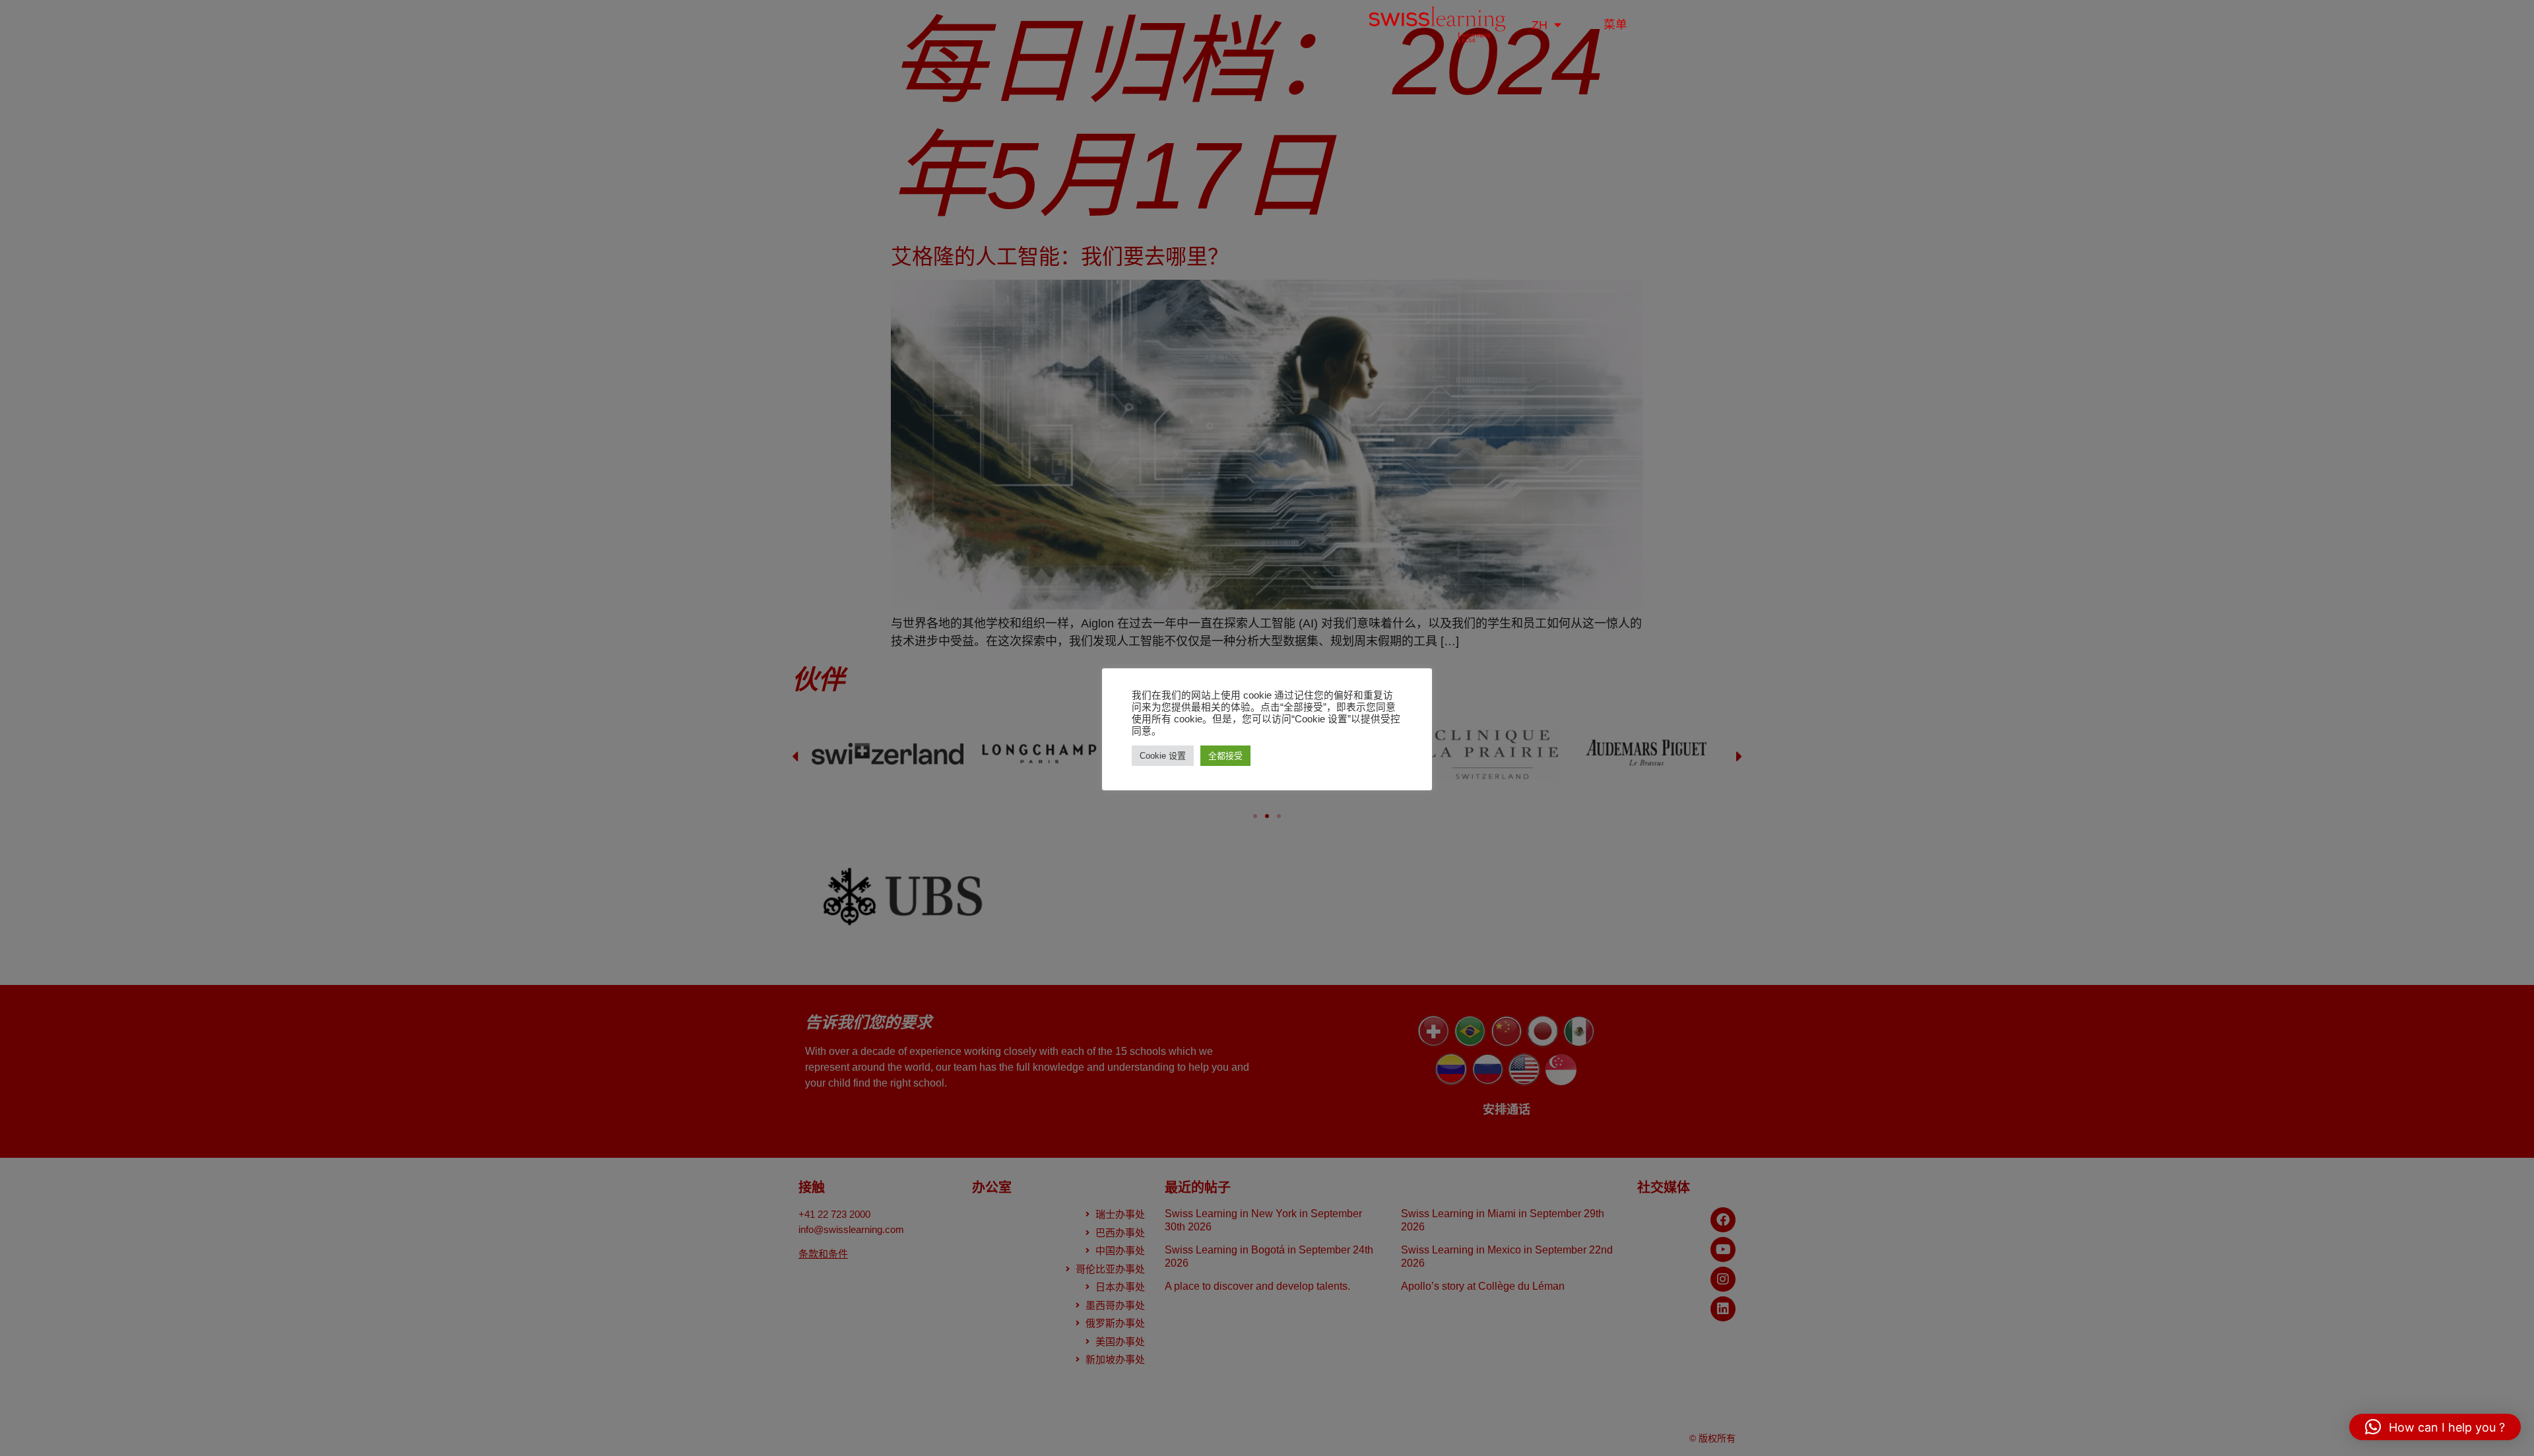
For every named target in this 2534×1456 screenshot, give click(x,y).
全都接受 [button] (1225, 756)
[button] (2435, 1427)
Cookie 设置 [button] (1163, 756)
